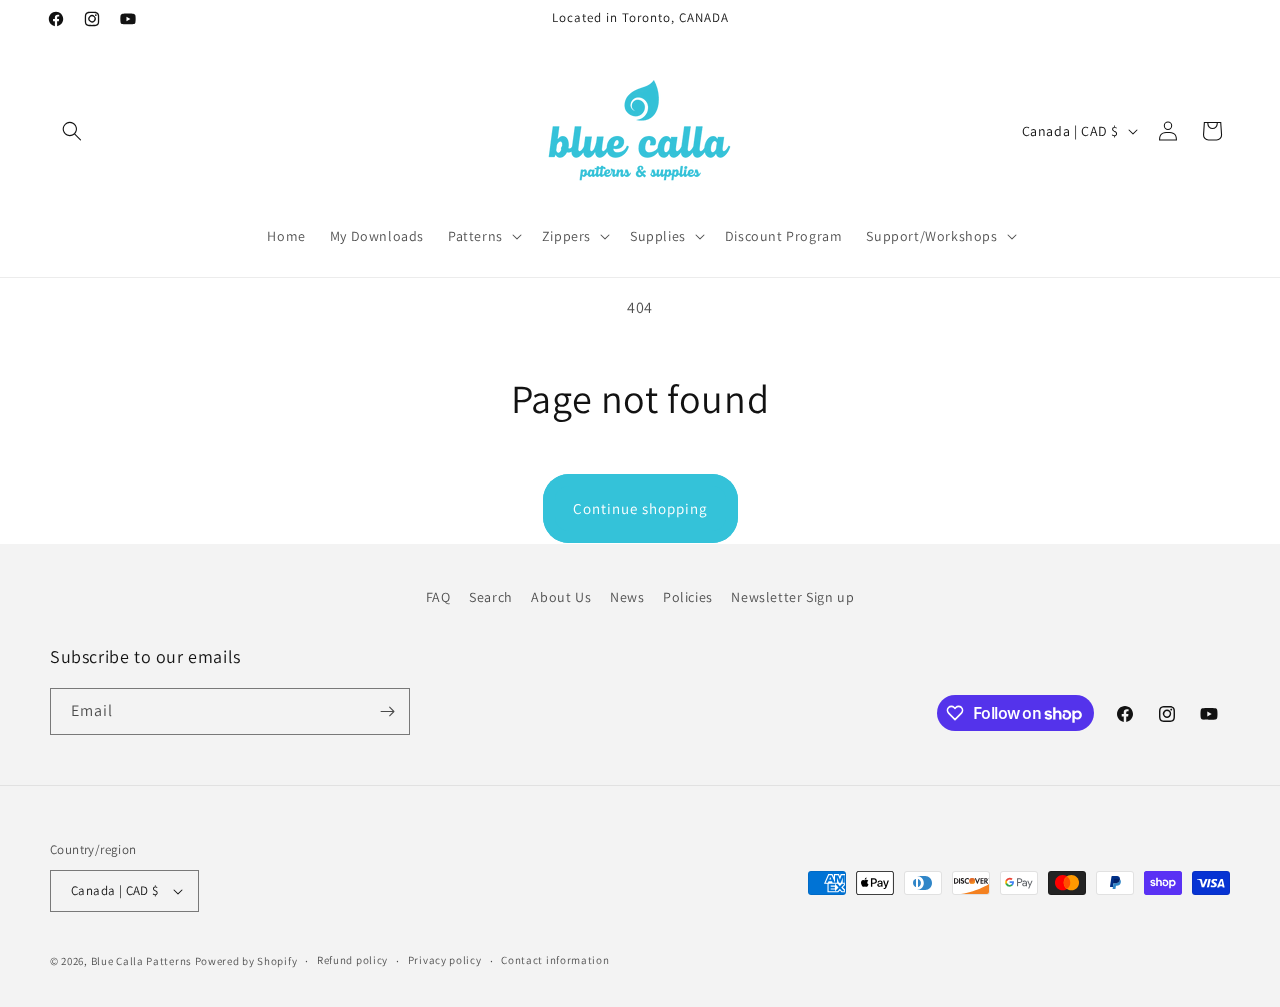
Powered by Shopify (246, 961)
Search (491, 597)
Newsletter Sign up (792, 597)
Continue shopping (640, 508)
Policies (688, 597)
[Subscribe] (387, 711)
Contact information (555, 960)
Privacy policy (445, 960)
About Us (561, 597)
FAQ (438, 597)
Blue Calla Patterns (141, 961)
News (627, 597)
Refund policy (352, 960)
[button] (72, 131)
